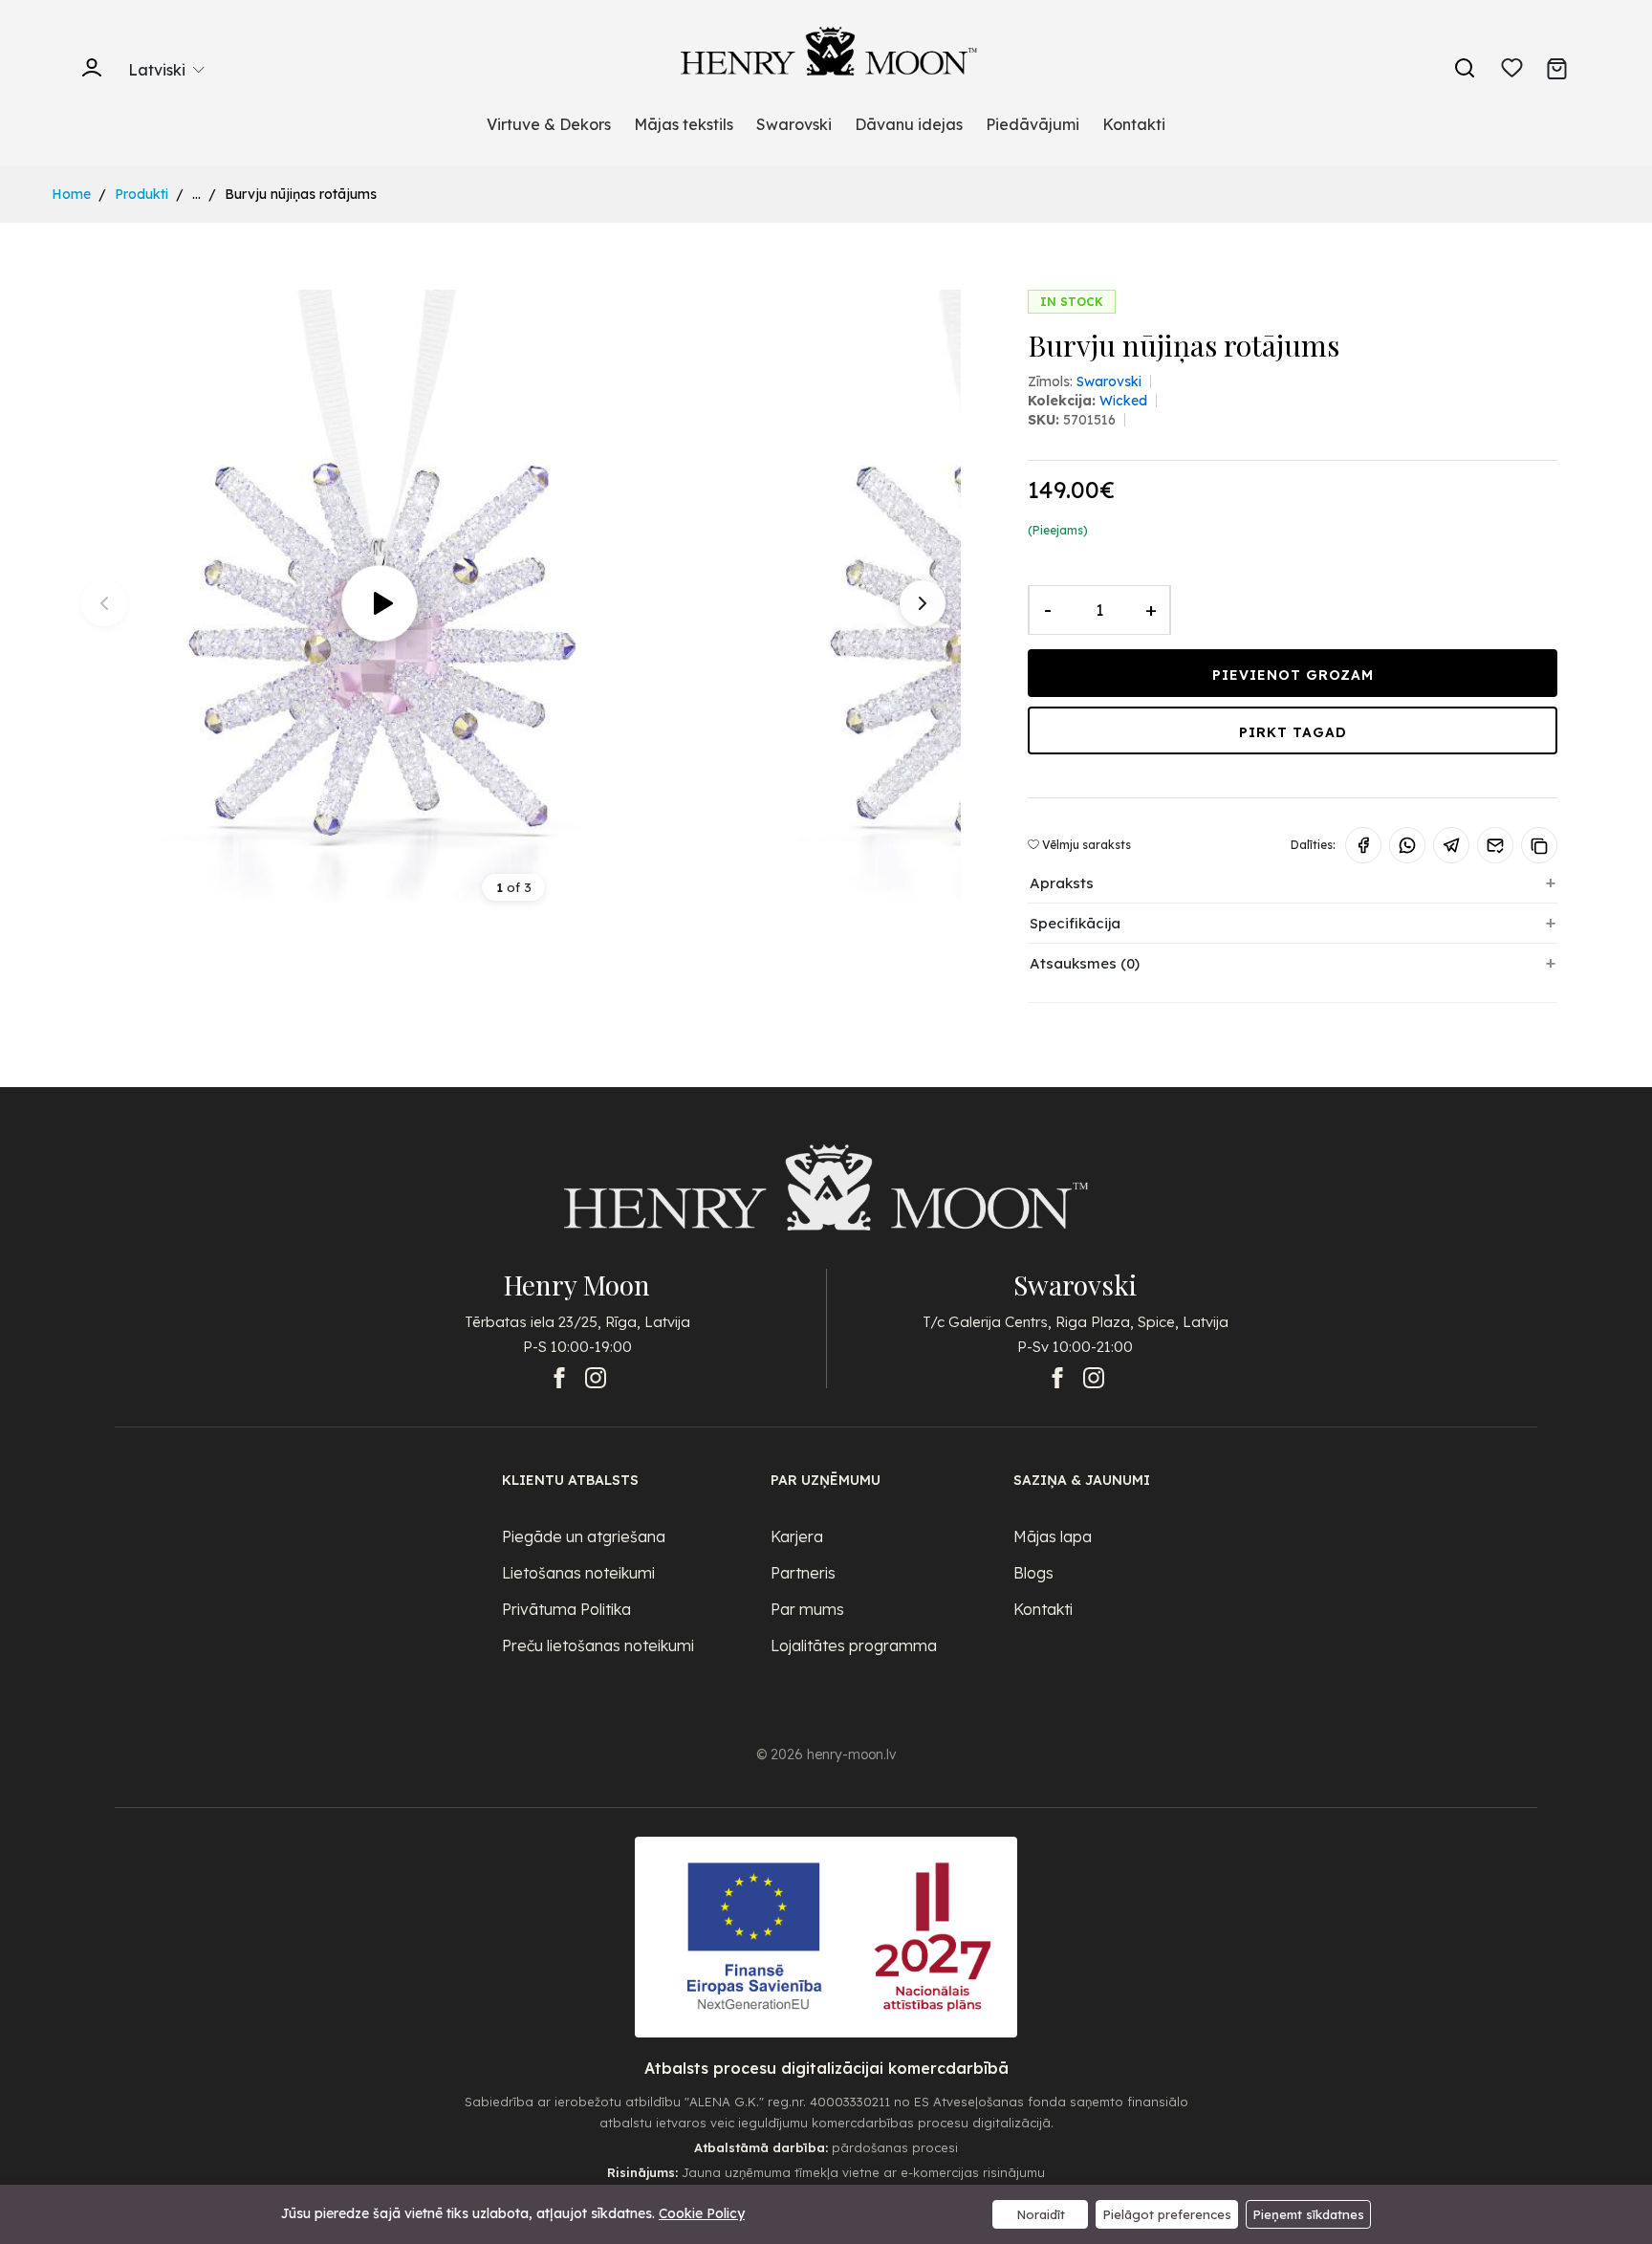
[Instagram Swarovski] (1094, 1378)
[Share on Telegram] (1451, 845)
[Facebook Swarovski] (1057, 1378)
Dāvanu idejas (909, 124)
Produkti (141, 194)
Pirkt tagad (1293, 732)
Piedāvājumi (1032, 124)
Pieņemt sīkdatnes (1308, 2214)
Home (71, 194)
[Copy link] (1539, 845)
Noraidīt (1041, 2214)
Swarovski (794, 124)
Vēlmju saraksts (1085, 845)
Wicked (1123, 401)
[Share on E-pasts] (1495, 845)
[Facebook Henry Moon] (559, 1378)
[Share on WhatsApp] (1407, 845)
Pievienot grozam (1293, 675)
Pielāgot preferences (1167, 2214)
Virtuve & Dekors (549, 124)
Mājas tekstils (684, 124)
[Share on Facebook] (1363, 845)
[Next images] (923, 603)
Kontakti (1134, 124)
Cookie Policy (702, 2213)
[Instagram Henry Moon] (596, 1378)
